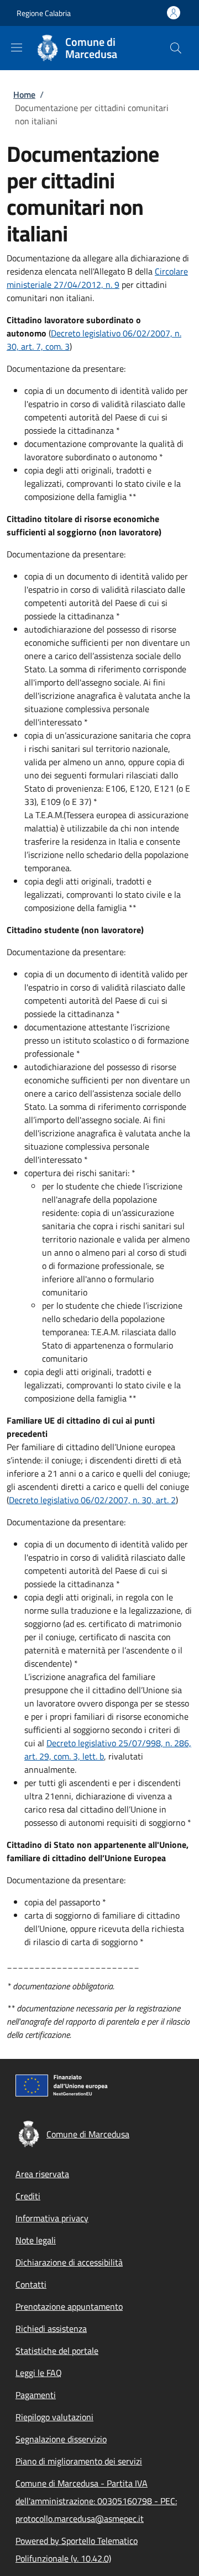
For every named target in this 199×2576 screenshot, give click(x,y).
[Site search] (176, 48)
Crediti (28, 2196)
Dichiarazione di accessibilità (69, 2262)
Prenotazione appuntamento (69, 2306)
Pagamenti (36, 2395)
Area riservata (42, 2174)
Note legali (36, 2240)
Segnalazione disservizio (61, 2439)
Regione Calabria (44, 13)
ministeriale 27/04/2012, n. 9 (63, 285)
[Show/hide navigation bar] (17, 48)
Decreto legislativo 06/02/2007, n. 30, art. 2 (92, 1500)
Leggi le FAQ (39, 2373)
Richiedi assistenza (51, 2329)
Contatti (31, 2284)
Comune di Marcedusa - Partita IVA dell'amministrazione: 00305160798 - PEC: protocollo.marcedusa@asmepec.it (96, 2501)
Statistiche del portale (57, 2351)
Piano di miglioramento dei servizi (79, 2461)
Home (24, 94)
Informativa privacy (52, 2218)
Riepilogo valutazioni (54, 2417)
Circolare (171, 271)
